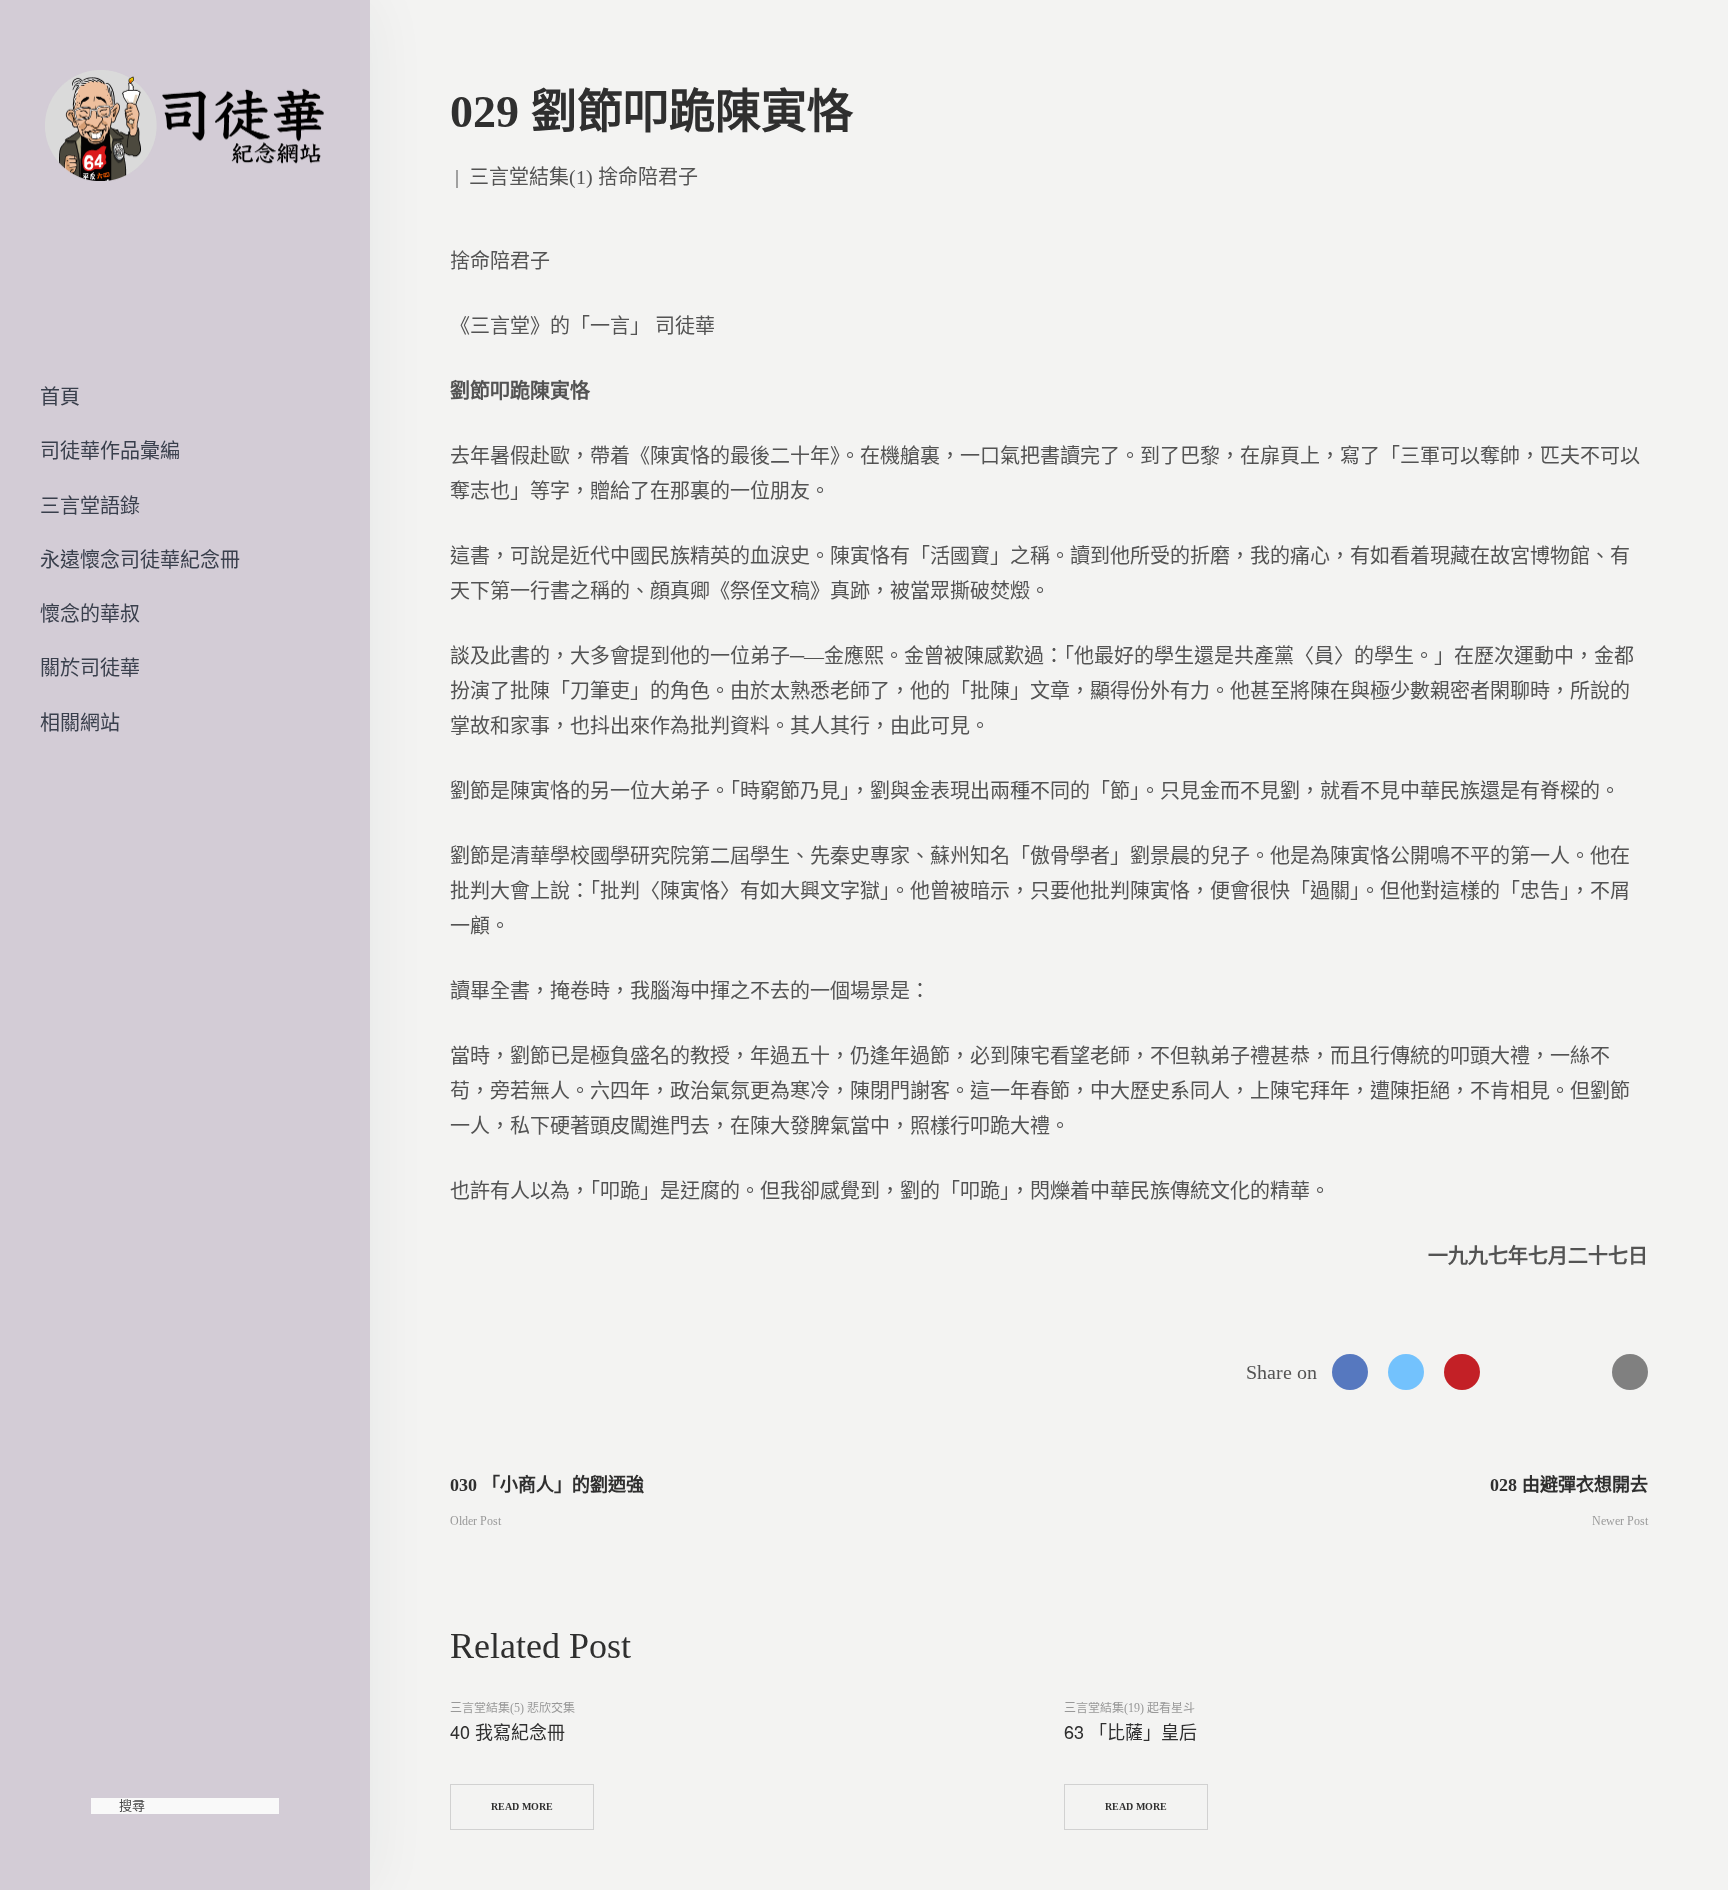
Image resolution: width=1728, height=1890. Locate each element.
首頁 (60, 397)
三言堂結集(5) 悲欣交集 (512, 1708)
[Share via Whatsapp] (1518, 1372)
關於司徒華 (90, 668)
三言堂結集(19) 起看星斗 (1129, 1708)
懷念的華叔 (90, 614)
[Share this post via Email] (1630, 1372)
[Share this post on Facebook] (1350, 1372)
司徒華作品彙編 (110, 451)
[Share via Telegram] (1574, 1372)
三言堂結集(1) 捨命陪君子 (583, 177)
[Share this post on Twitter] (1406, 1372)
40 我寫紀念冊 (507, 1731)
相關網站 (80, 723)
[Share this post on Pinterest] (1462, 1372)
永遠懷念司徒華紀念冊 (140, 560)
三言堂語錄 (90, 506)
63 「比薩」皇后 (1130, 1731)
